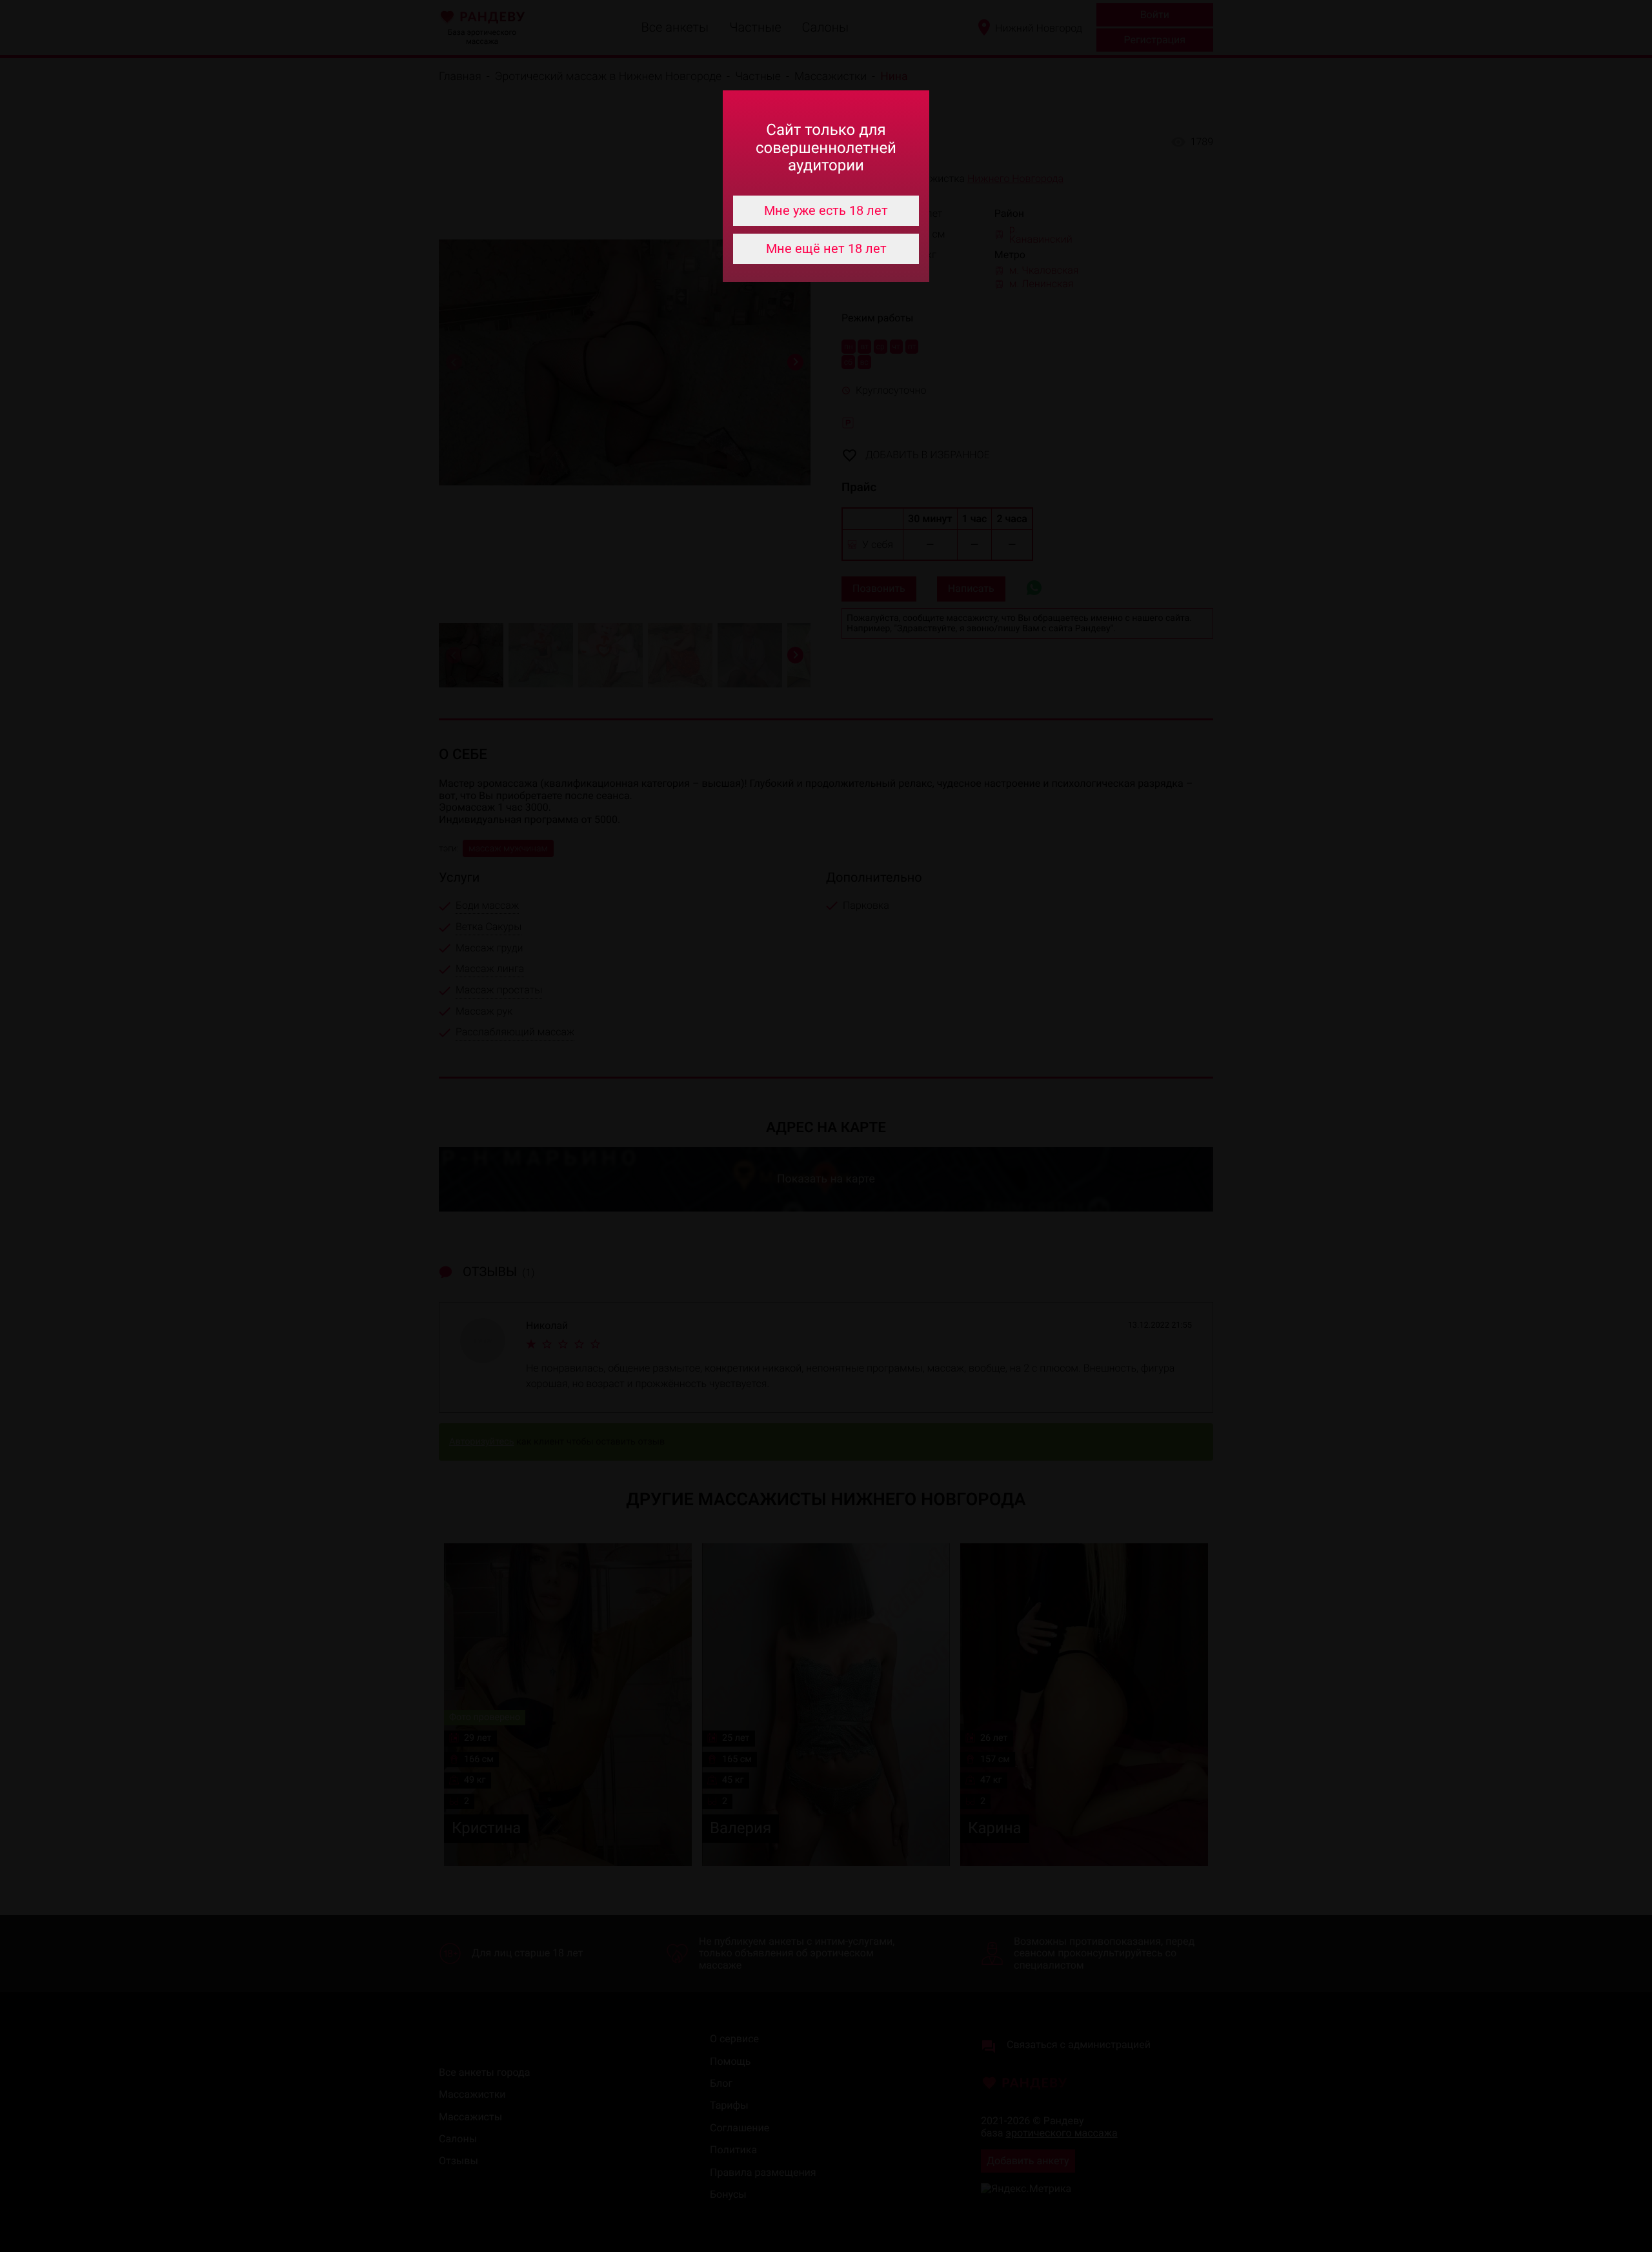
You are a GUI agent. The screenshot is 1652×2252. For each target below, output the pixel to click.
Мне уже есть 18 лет (826, 210)
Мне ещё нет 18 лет (826, 249)
